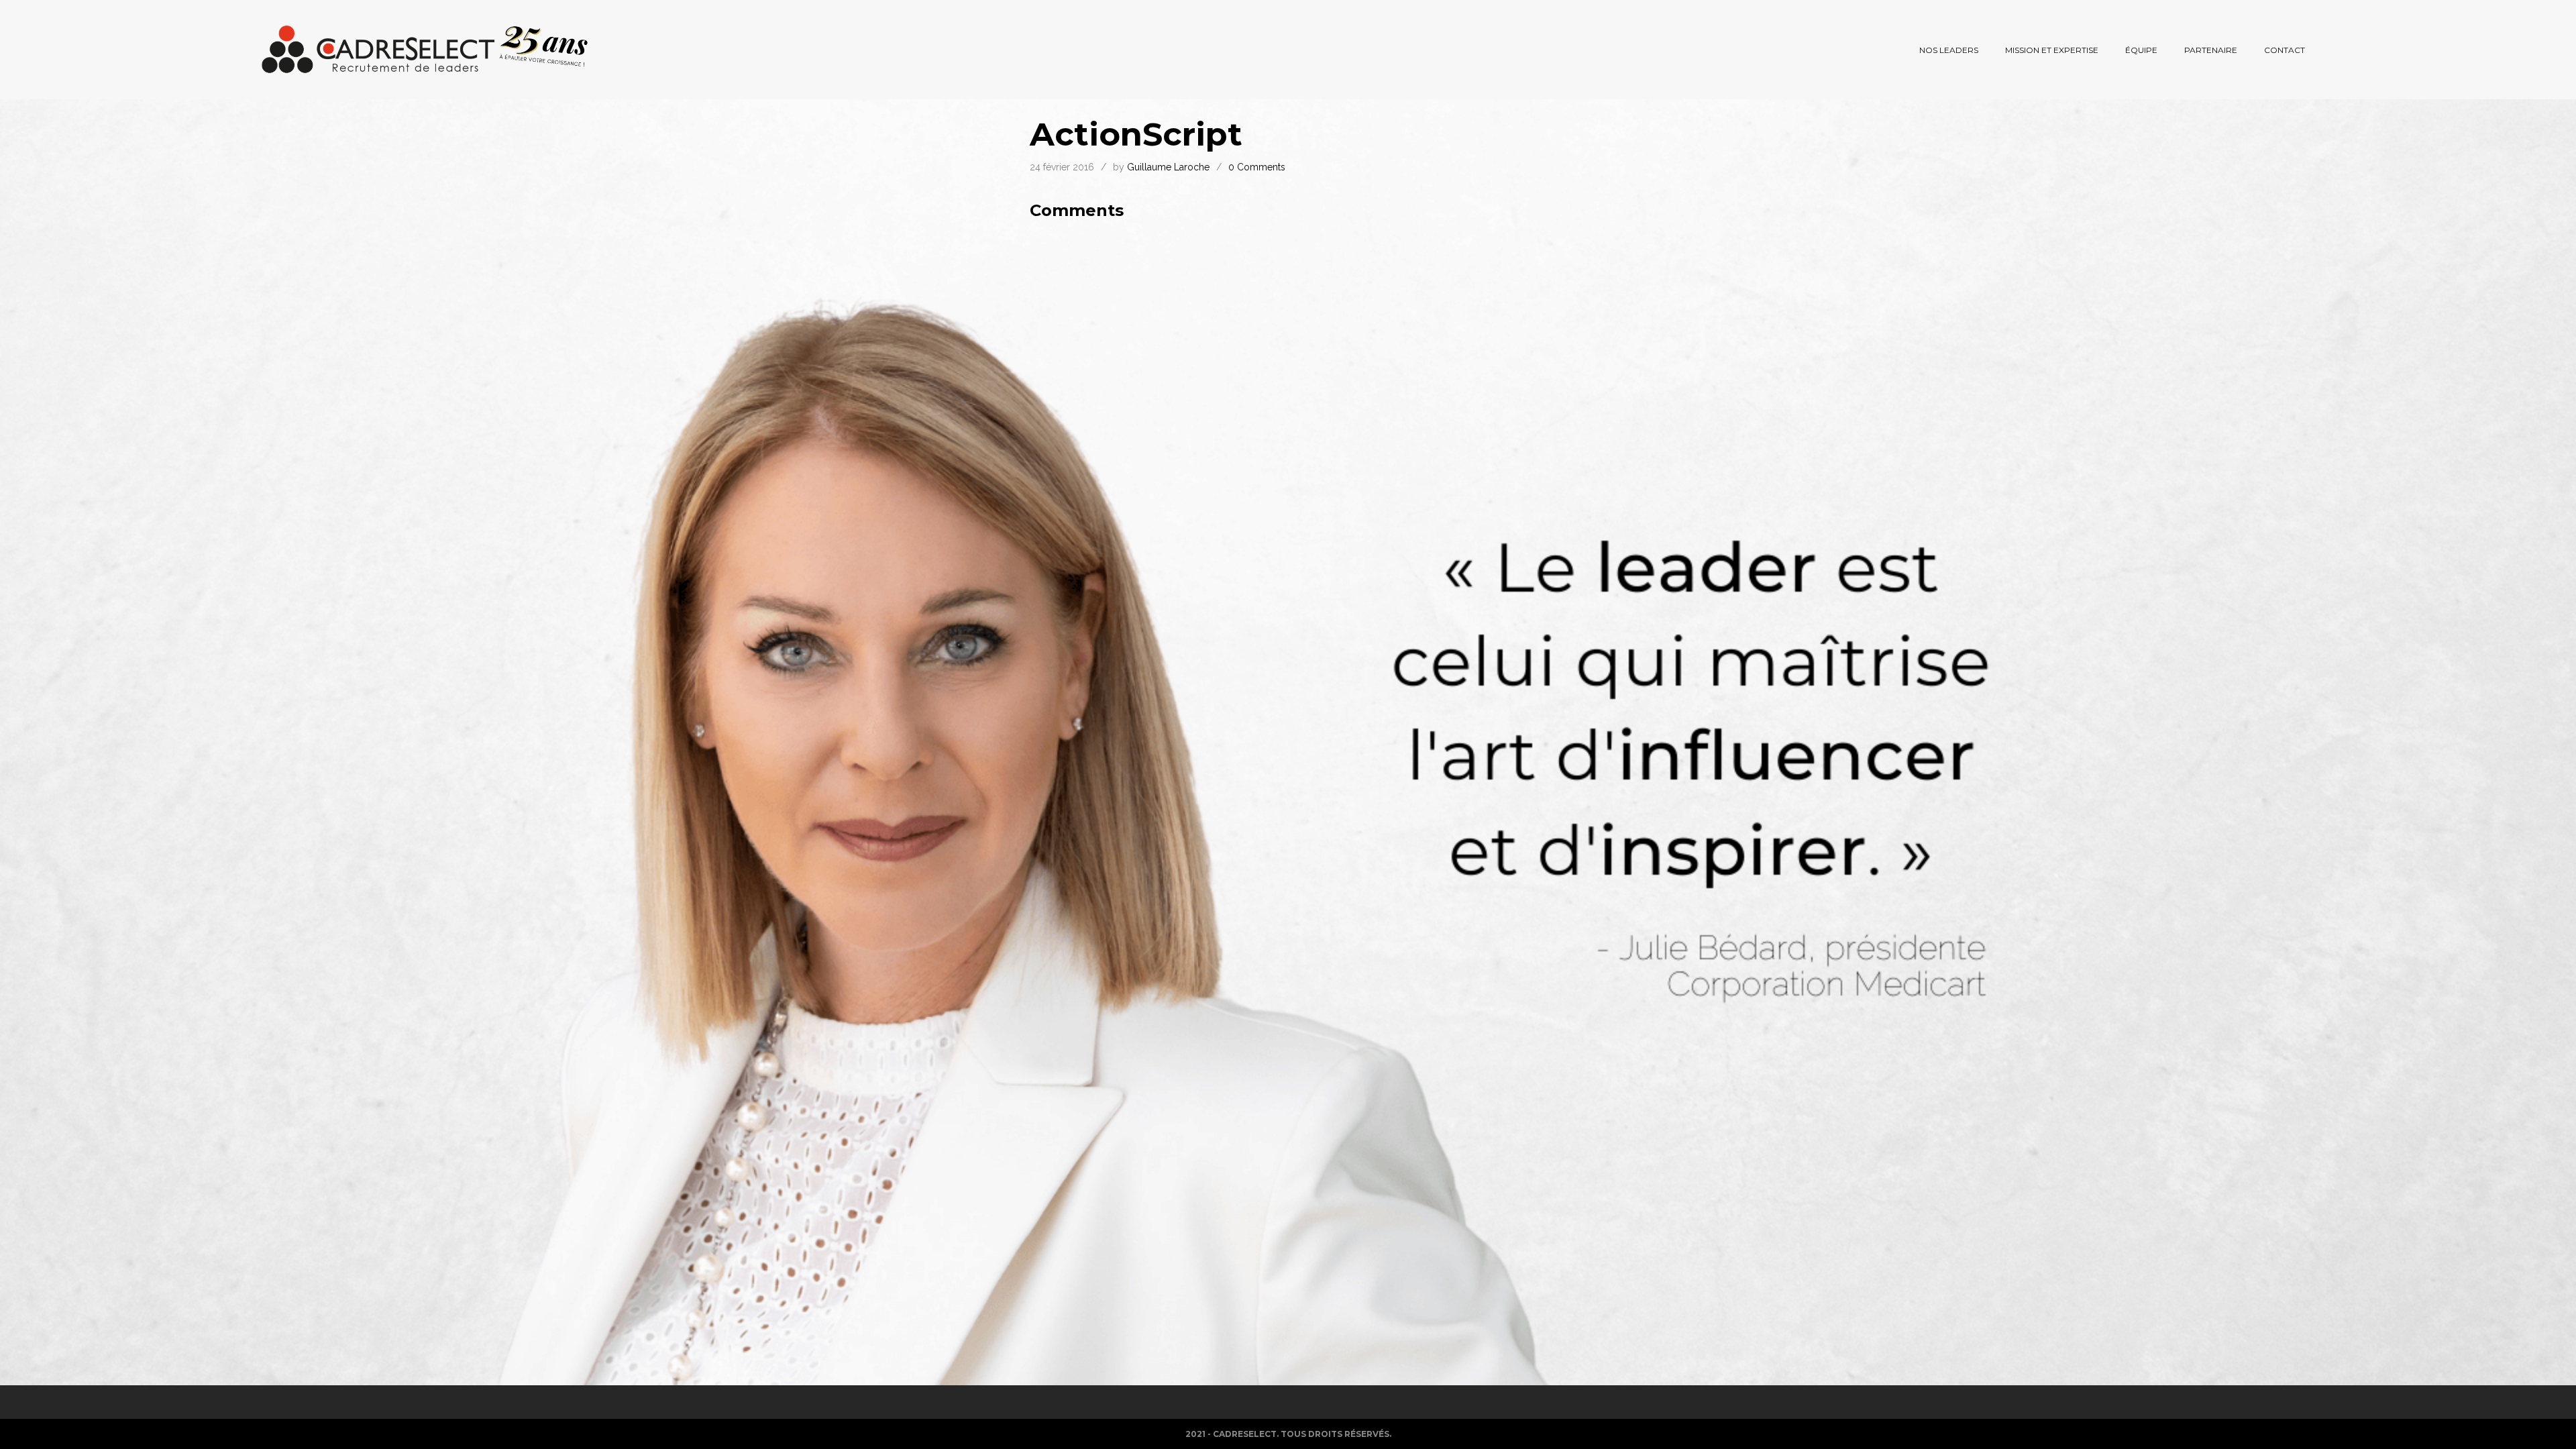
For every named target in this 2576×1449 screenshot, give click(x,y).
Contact (2285, 50)
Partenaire (2211, 50)
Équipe (2141, 50)
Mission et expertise (2052, 50)
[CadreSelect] (425, 50)
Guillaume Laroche (1168, 167)
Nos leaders (1949, 50)
